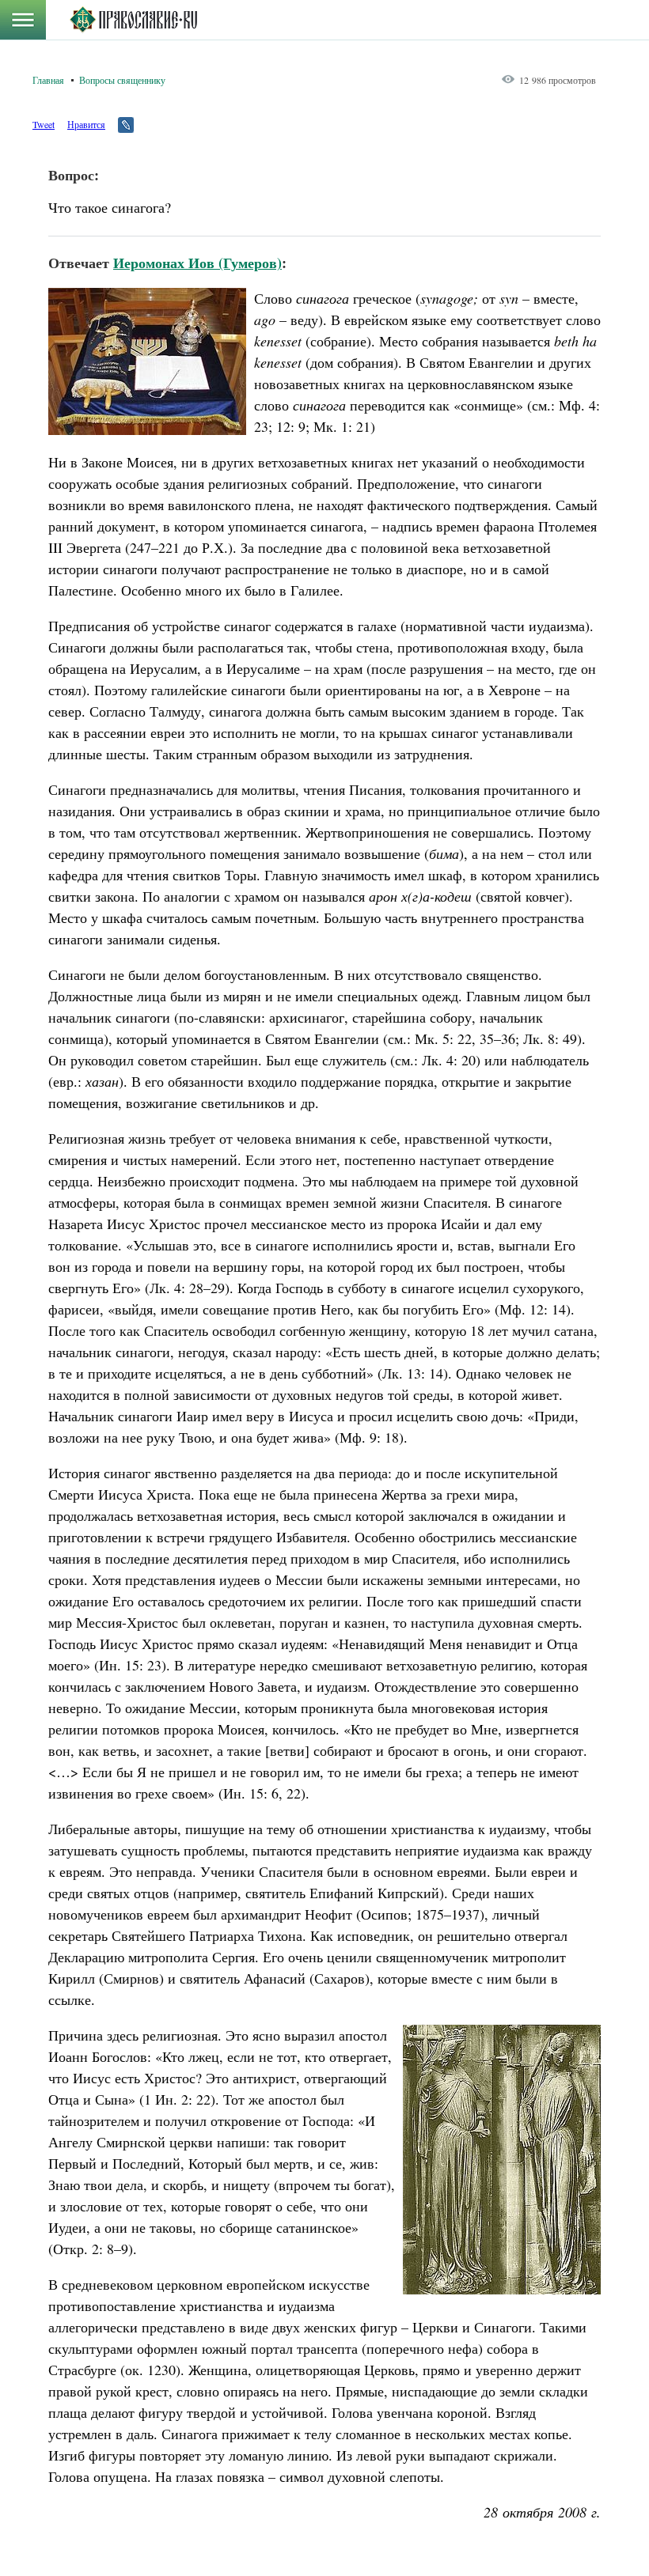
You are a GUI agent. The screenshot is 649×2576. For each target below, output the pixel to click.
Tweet (44, 124)
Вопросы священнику (122, 80)
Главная (48, 80)
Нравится (86, 124)
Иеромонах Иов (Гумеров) (197, 263)
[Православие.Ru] (133, 20)
